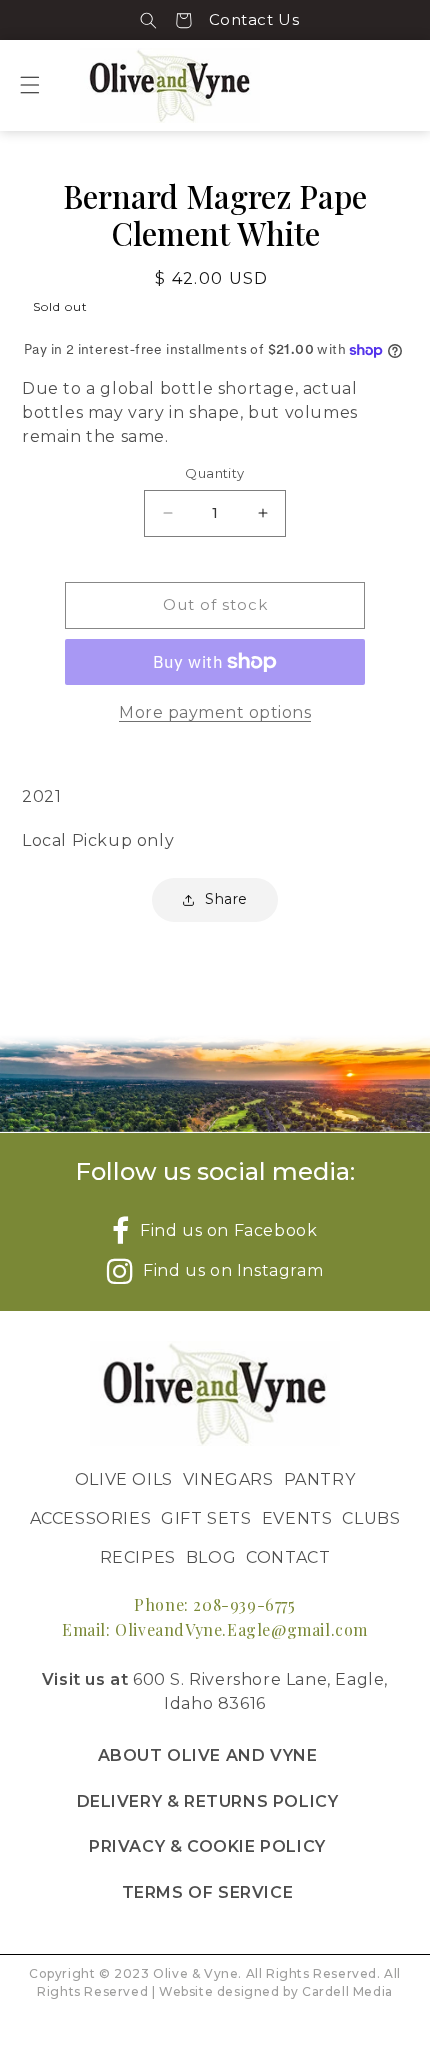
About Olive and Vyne (208, 1755)
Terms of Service (208, 1892)
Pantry (320, 1479)
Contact (288, 1557)
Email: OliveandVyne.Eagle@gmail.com (215, 1629)
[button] (148, 20)
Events (297, 1518)
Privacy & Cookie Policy (207, 1846)
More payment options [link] (215, 712)
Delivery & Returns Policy (208, 1801)
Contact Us (254, 19)
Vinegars (228, 1479)
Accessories (91, 1518)
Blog (211, 1557)
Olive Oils (124, 1479)
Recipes (138, 1557)
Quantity (214, 473)
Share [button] (226, 899)
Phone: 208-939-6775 (214, 1604)
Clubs (371, 1518)
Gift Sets (206, 1518)
